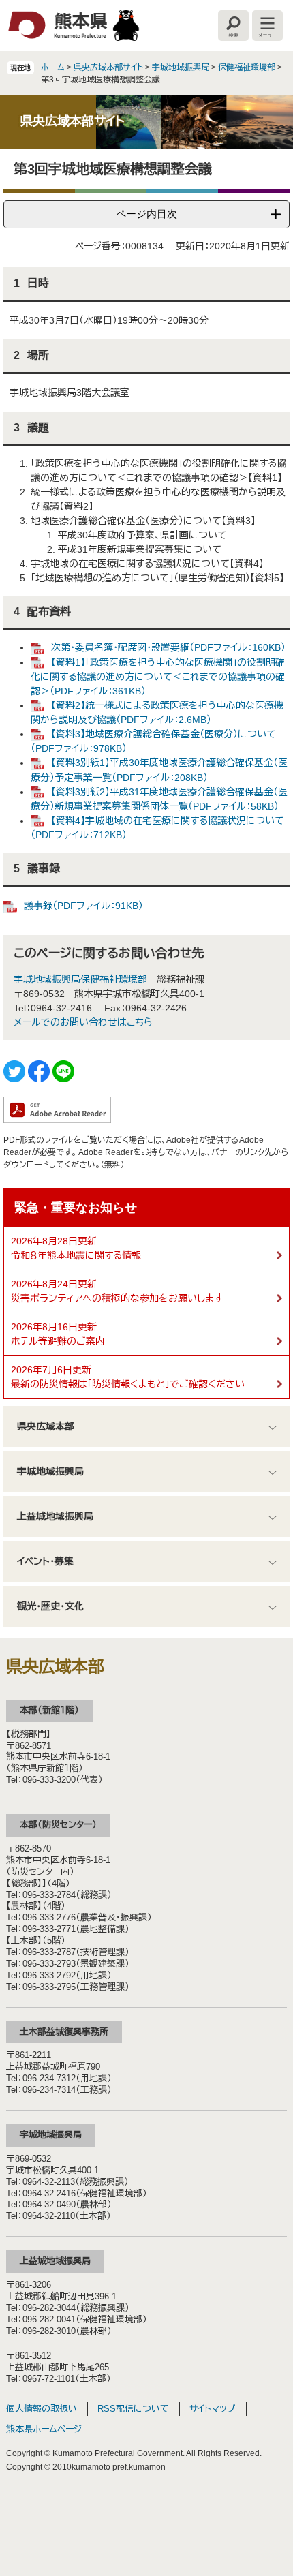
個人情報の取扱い (42, 2409)
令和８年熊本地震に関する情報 (76, 1255)
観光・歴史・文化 (50, 1606)
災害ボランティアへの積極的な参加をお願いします (117, 1298)
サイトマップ (213, 2409)
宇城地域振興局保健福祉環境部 (80, 979)
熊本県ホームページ (44, 2429)
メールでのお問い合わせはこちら (83, 1022)
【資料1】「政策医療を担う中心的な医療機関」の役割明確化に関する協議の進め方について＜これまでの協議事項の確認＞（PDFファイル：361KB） (158, 677)
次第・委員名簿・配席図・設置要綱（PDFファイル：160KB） (168, 647)
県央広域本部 (46, 1426)
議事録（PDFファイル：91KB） (83, 906)
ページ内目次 (146, 214)
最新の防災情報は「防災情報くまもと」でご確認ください (128, 1384)
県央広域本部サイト (108, 67)
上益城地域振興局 (55, 1516)
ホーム (53, 67)
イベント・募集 (45, 1561)
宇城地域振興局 (181, 67)
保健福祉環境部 (247, 67)
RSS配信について (133, 2409)
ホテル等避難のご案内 (58, 1341)
